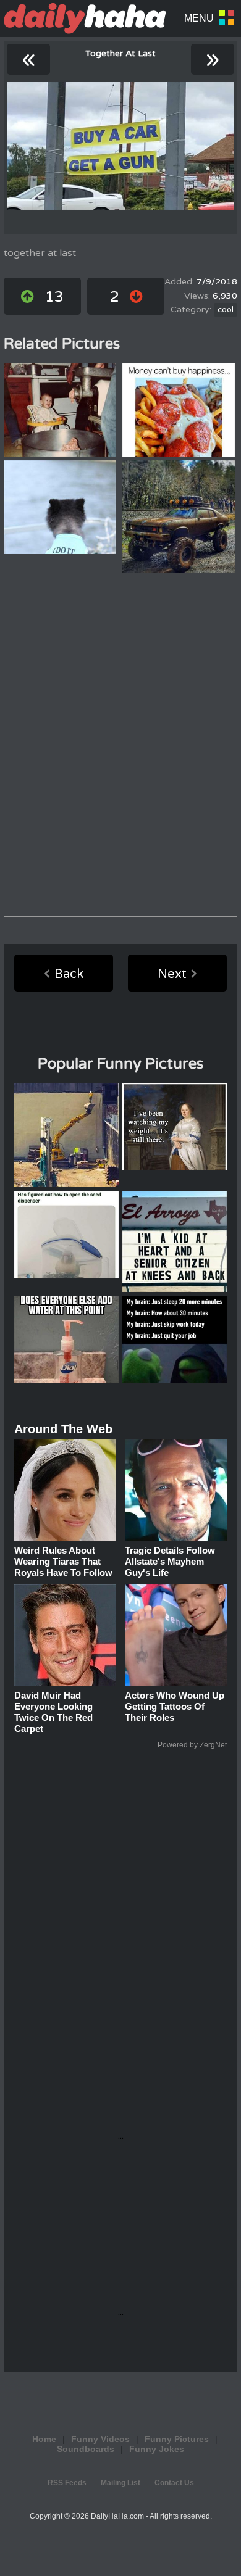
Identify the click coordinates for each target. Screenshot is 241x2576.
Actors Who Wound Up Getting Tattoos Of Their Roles (175, 1706)
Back (69, 974)
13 (54, 297)
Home (44, 2439)
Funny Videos (100, 2439)
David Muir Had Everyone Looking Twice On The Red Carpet (53, 1712)
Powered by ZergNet (192, 1745)
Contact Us (174, 2483)
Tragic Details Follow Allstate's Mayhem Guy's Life (170, 1561)
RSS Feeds (67, 2483)
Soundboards (86, 2449)
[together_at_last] (120, 146)
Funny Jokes (157, 2449)
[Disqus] (120, 745)
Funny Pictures (177, 2439)
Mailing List (120, 2483)
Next (172, 974)
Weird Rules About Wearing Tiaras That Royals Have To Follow (63, 1561)
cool (226, 310)
